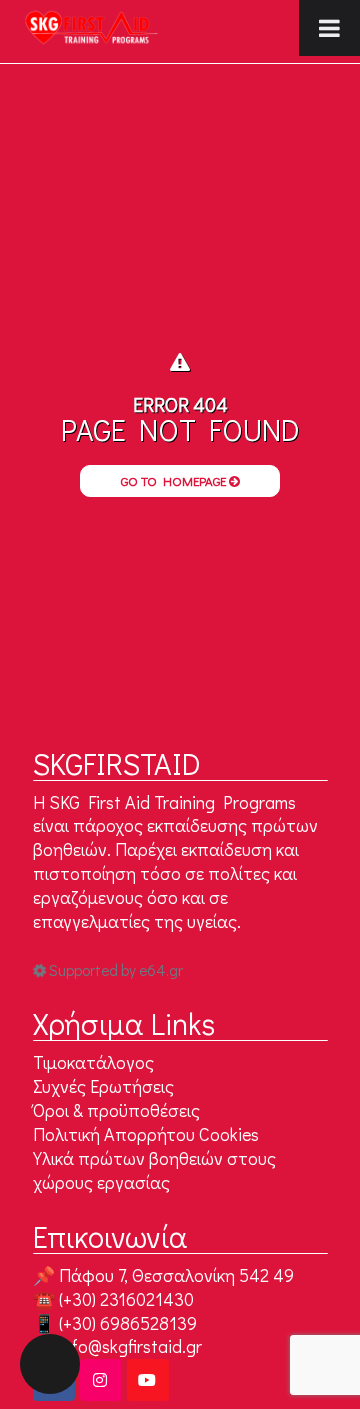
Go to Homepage (175, 480)
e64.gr (161, 970)
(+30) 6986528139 (128, 1323)
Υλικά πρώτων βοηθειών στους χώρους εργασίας (154, 1170)
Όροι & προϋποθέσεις (116, 1110)
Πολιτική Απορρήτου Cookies (146, 1134)
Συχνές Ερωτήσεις (103, 1086)
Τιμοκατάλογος (93, 1062)
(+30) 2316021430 (126, 1299)
